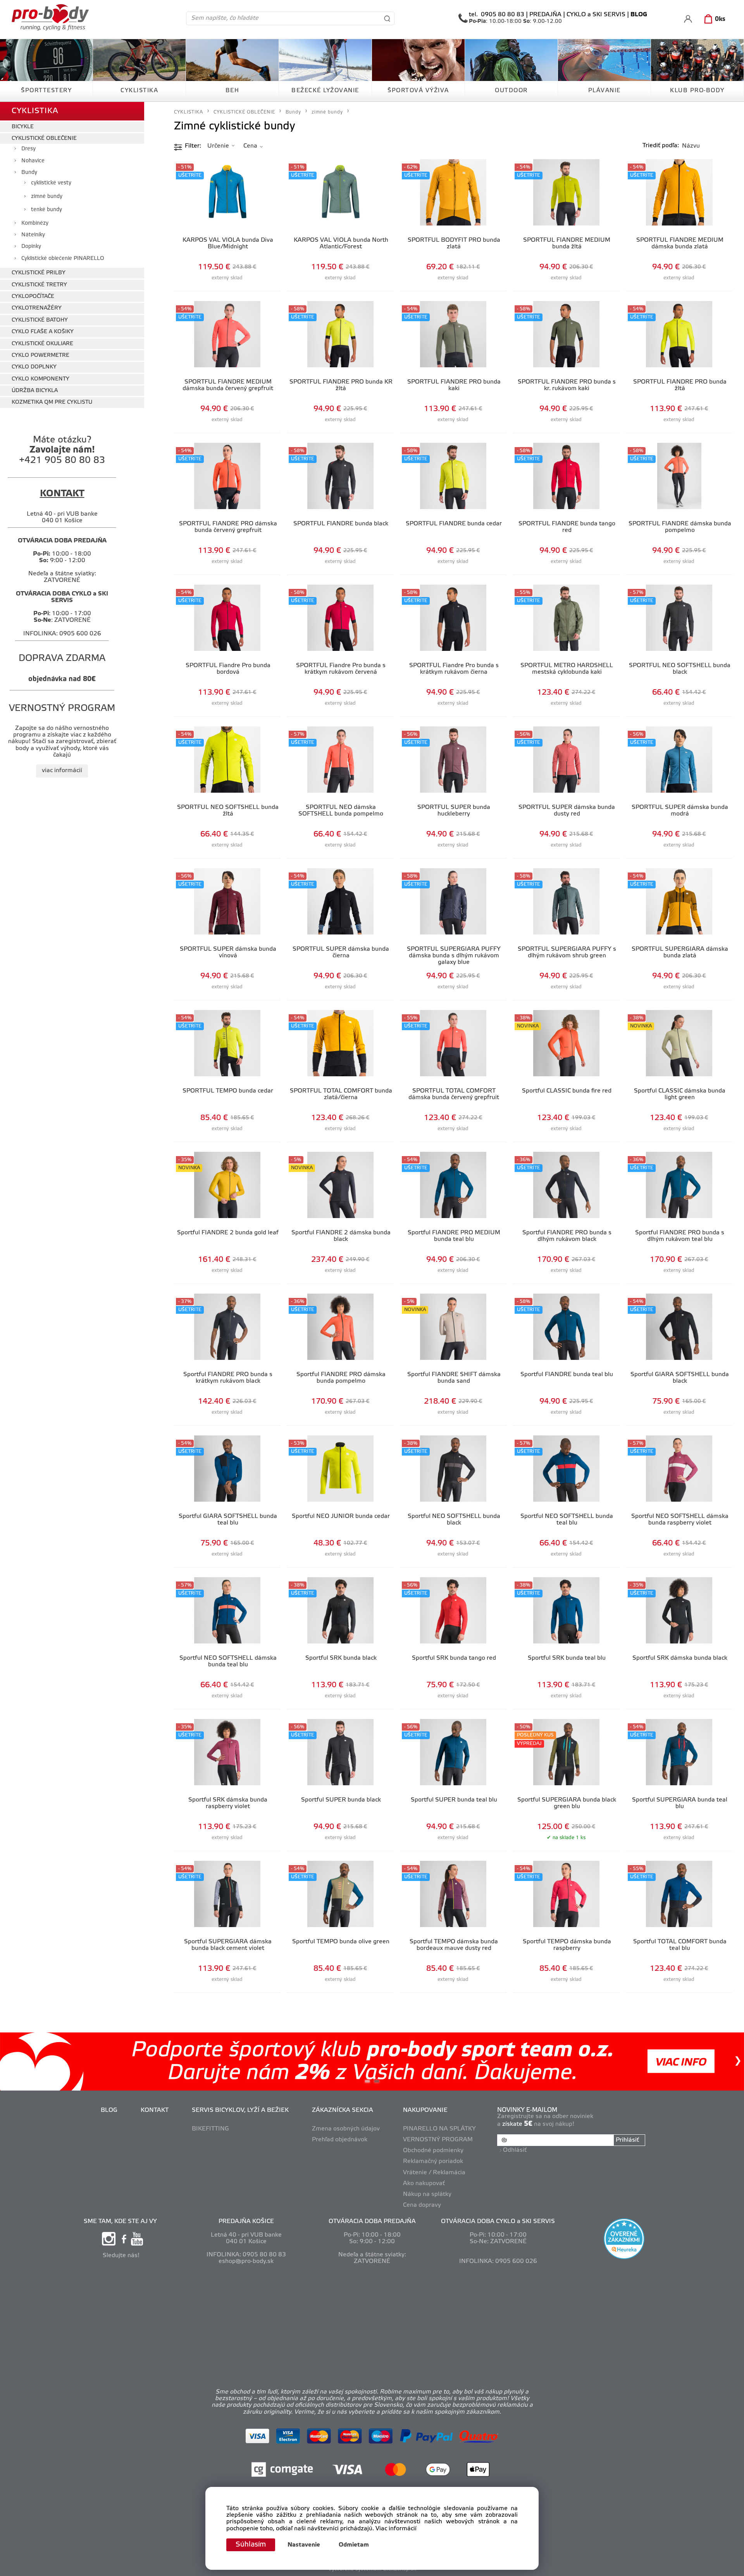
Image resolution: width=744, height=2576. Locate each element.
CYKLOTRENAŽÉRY (37, 308)
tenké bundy (46, 210)
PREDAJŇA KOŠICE (246, 2222)
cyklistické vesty (51, 183)
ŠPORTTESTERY (46, 91)
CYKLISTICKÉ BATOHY (40, 320)
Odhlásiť (515, 2150)
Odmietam (354, 2545)
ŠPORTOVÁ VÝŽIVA (418, 91)
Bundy (29, 173)
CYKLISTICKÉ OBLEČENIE (44, 139)
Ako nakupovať (424, 2184)
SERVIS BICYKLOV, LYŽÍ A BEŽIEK (240, 2110)
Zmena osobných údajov (346, 2129)
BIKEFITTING (210, 2129)
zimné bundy (47, 197)
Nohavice (33, 161)
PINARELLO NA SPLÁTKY (439, 2129)
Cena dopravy (422, 2205)
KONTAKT (155, 2110)
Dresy (28, 149)
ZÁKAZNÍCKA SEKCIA (343, 2110)
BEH (232, 91)
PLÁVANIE (604, 91)
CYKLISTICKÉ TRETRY (39, 285)
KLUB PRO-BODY (697, 91)
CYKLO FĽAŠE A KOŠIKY (43, 332)
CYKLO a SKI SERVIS (596, 15)
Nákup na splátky (427, 2194)
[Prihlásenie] (688, 19)
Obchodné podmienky (433, 2151)
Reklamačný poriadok (433, 2161)
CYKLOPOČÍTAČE (33, 297)
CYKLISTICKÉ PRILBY (39, 273)
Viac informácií (396, 2529)
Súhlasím (251, 2545)
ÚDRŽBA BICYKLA (35, 391)
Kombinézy (35, 223)
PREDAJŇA (545, 15)
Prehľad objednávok (340, 2140)
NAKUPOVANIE (425, 2110)
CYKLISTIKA (139, 91)
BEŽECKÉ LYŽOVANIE (325, 91)
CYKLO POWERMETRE (40, 355)
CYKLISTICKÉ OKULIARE (42, 344)
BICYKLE (23, 127)
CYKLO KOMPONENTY (40, 379)
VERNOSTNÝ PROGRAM (438, 2140)
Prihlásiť (627, 2140)
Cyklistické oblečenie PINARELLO (63, 259)
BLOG (109, 2110)
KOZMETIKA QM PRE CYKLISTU (52, 402)
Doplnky (31, 247)
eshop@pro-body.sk (246, 2261)
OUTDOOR (511, 91)
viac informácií (62, 771)
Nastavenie (304, 2545)
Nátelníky (33, 235)
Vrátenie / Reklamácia (434, 2173)
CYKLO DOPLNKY (34, 367)
